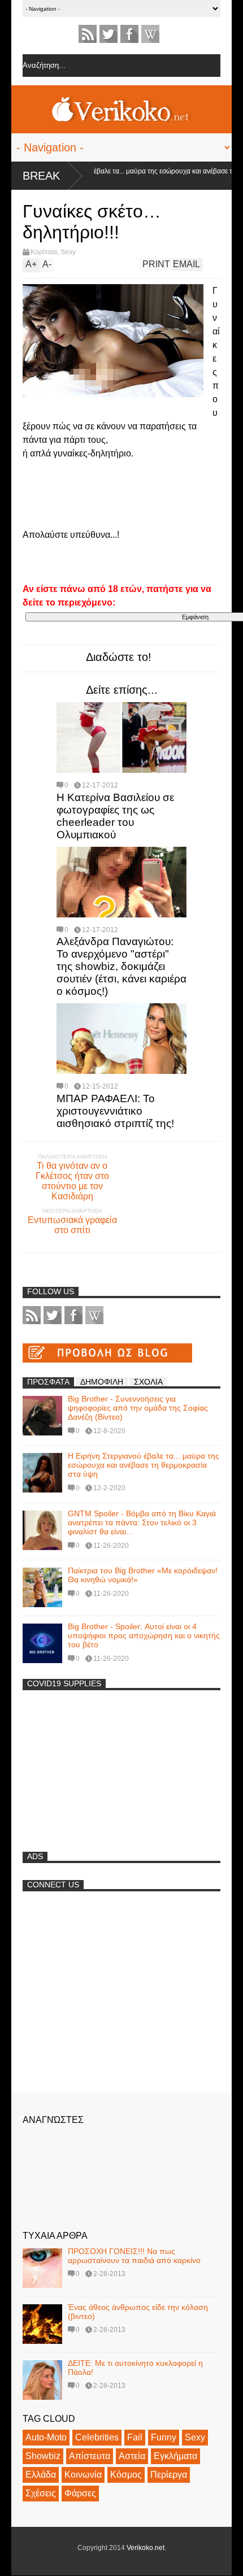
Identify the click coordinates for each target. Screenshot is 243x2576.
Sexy (68, 252)
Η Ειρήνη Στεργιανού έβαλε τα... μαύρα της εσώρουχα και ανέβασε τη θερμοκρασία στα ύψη (144, 1465)
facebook (129, 34)
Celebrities (97, 2437)
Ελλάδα (41, 2475)
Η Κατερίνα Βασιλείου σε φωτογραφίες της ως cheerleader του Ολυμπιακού (115, 816)
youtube (150, 34)
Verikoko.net (146, 2548)
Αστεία (132, 2456)
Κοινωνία (83, 2475)
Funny (164, 2437)
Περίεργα (169, 2475)
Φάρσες (80, 2493)
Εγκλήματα (175, 2456)
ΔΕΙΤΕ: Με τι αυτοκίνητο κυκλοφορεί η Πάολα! (135, 2368)
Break (41, 176)
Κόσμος (126, 2475)
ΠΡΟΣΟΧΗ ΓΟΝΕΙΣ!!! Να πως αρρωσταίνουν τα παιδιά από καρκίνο (134, 2256)
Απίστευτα (90, 2456)
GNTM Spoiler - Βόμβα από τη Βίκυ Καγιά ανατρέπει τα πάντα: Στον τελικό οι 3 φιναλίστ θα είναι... (142, 1522)
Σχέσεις (41, 2493)
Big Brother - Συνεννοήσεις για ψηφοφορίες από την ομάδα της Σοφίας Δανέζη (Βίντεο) (138, 1408)
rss (88, 34)
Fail (135, 2437)
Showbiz (43, 2456)
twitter (109, 34)
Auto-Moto (46, 2437)
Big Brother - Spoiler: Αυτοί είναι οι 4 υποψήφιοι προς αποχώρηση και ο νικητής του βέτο (144, 1635)
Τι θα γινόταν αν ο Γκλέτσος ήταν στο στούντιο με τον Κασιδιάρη (72, 1181)
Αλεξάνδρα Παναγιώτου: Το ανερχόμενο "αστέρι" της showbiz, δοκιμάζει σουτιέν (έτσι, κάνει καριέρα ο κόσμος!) (121, 966)
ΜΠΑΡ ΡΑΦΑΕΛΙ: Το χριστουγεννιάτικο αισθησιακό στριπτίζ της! (115, 1111)
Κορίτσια (44, 252)
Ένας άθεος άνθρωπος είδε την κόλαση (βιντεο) (138, 2312)
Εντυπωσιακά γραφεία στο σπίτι (72, 1225)
